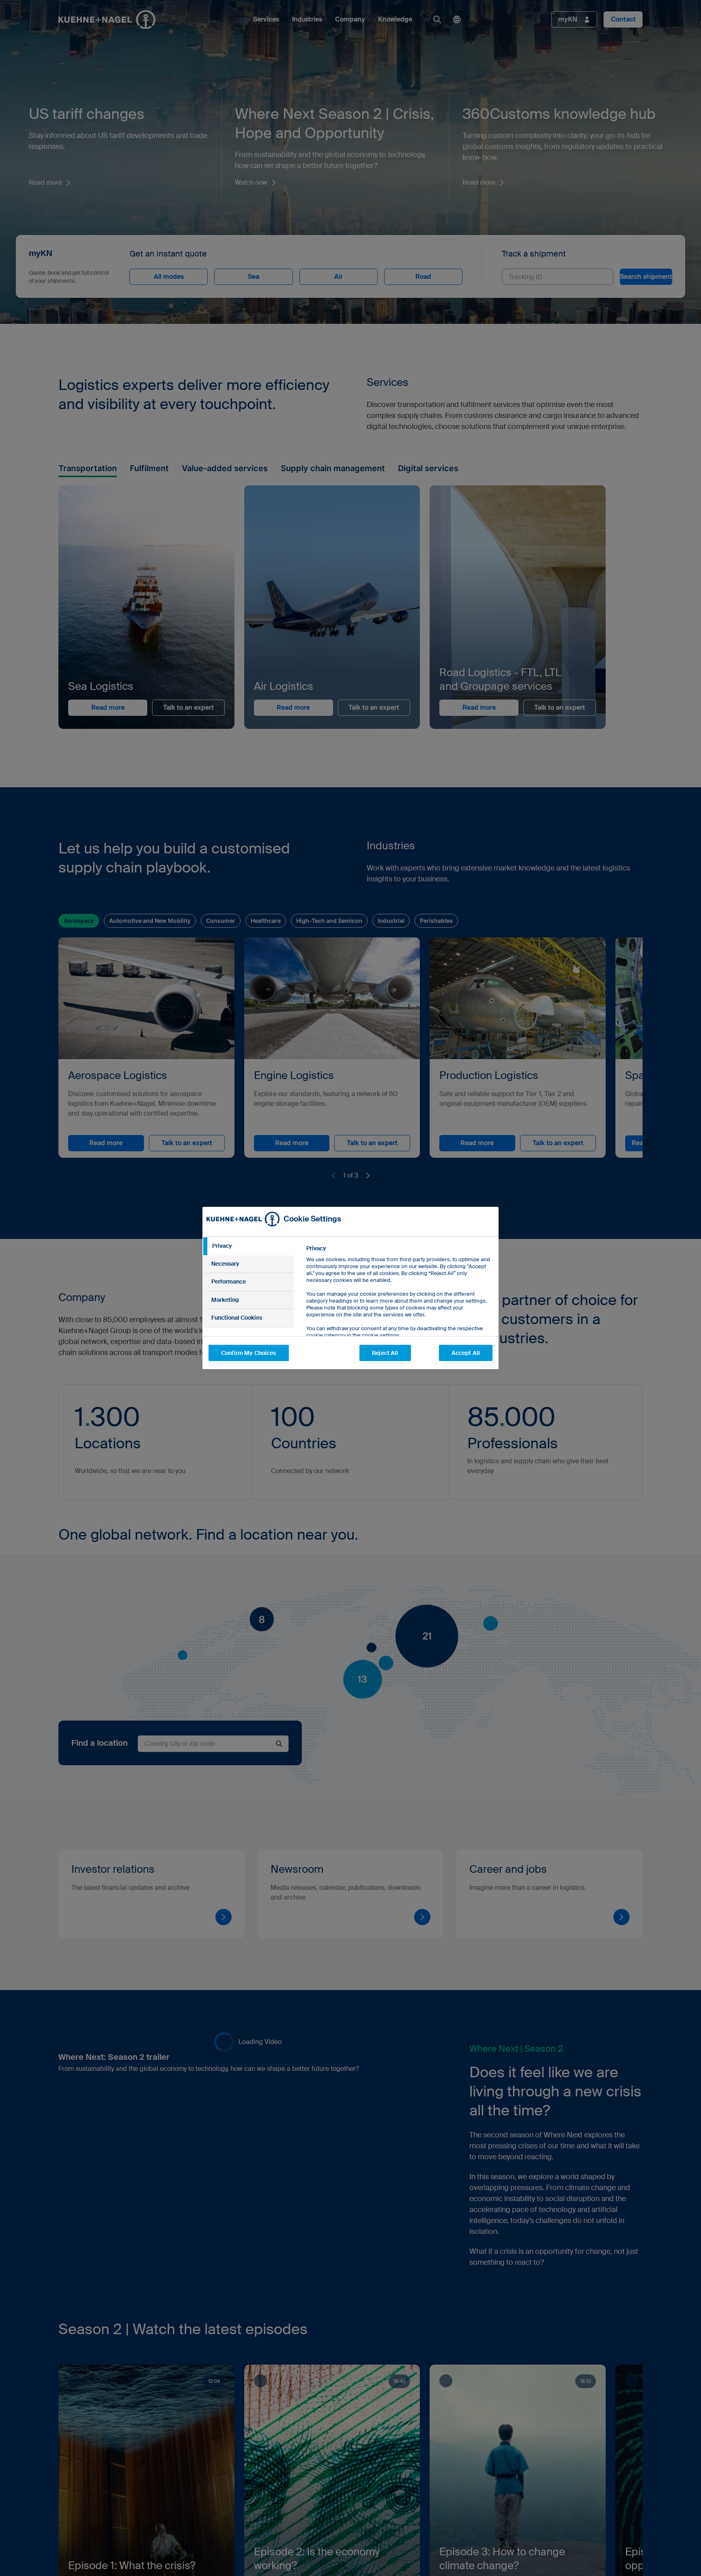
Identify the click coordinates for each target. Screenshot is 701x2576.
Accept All (466, 1353)
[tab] (248, 1246)
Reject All (385, 1353)
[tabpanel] (399, 1310)
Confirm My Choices (249, 1353)
